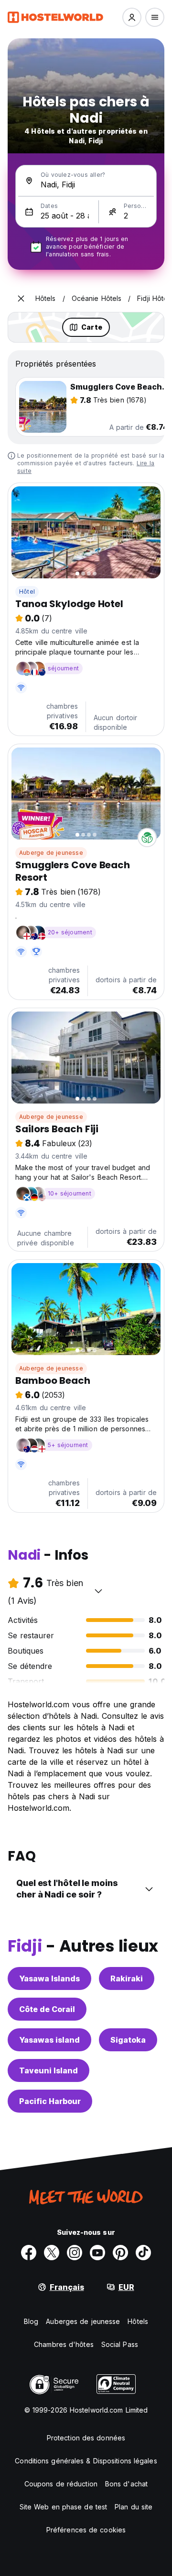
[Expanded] (21, 299)
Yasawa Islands (49, 1978)
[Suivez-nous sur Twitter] (52, 2253)
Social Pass (120, 2344)
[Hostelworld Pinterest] (120, 2253)
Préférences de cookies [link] (86, 2530)
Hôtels (138, 2321)
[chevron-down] (98, 1591)
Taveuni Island (48, 2070)
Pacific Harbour (50, 2101)
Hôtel (27, 592)
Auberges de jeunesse (83, 2321)
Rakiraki (127, 1978)
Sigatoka (128, 2040)
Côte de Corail (47, 2009)
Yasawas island (49, 2040)
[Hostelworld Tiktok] (143, 2253)
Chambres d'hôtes (64, 2344)
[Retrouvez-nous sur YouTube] (97, 2253)
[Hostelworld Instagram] (75, 2253)
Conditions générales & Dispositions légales (86, 2461)
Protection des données (86, 2438)
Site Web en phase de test (64, 2507)
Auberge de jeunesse (51, 853)
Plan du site (134, 2507)
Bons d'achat (126, 2484)
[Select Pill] (132, 17)
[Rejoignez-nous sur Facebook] (29, 2253)
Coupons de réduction (61, 2484)
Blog (31, 2321)
